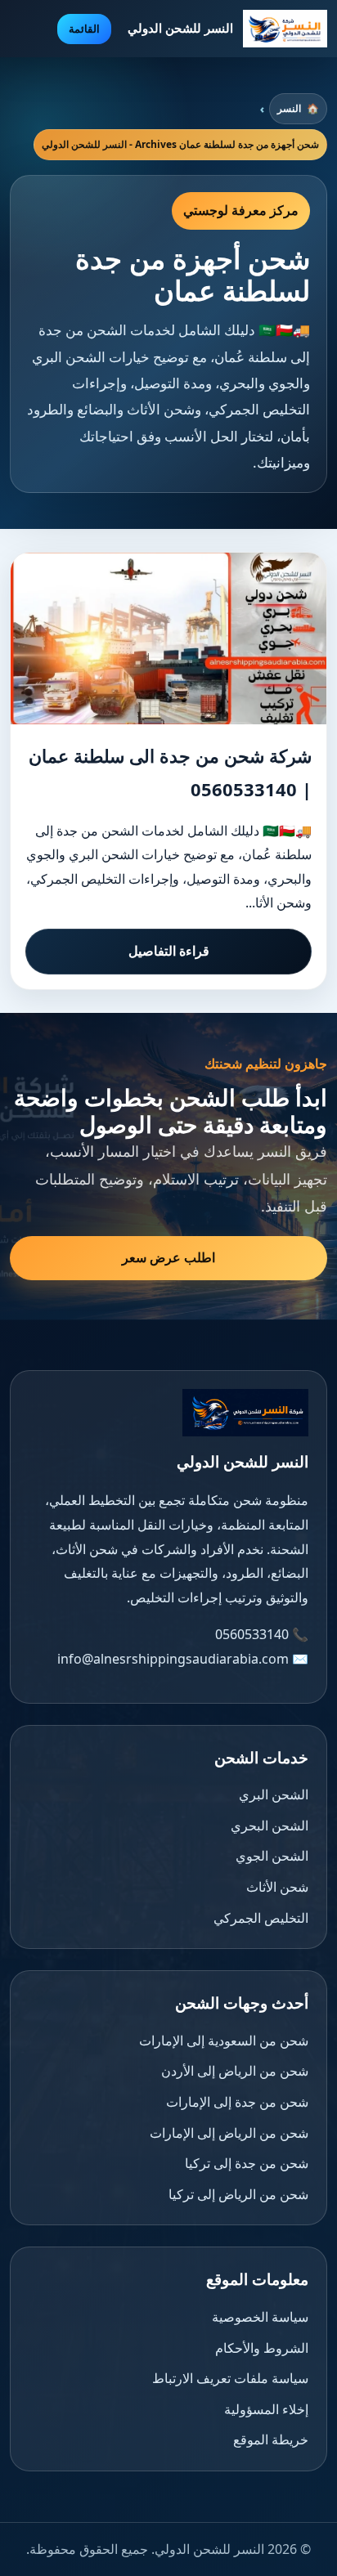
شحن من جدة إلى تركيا (247, 2163)
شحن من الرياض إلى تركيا (238, 2194)
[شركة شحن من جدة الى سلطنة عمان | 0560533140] (168, 638)
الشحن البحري (270, 1826)
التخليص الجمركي (261, 1918)
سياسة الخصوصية (260, 2317)
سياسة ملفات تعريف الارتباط (230, 2378)
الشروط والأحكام (262, 2348)
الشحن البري (274, 1794)
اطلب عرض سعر (168, 1257)
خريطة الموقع (271, 2439)
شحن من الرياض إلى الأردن (235, 2071)
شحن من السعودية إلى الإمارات (224, 2041)
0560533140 (252, 1634)
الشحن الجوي (272, 1856)
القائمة (84, 29)
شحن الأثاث (277, 1887)
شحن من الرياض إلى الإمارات (229, 2133)
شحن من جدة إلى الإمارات (237, 2102)
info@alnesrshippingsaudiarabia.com (173, 1659)
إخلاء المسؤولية (266, 2409)
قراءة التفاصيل (169, 951)
